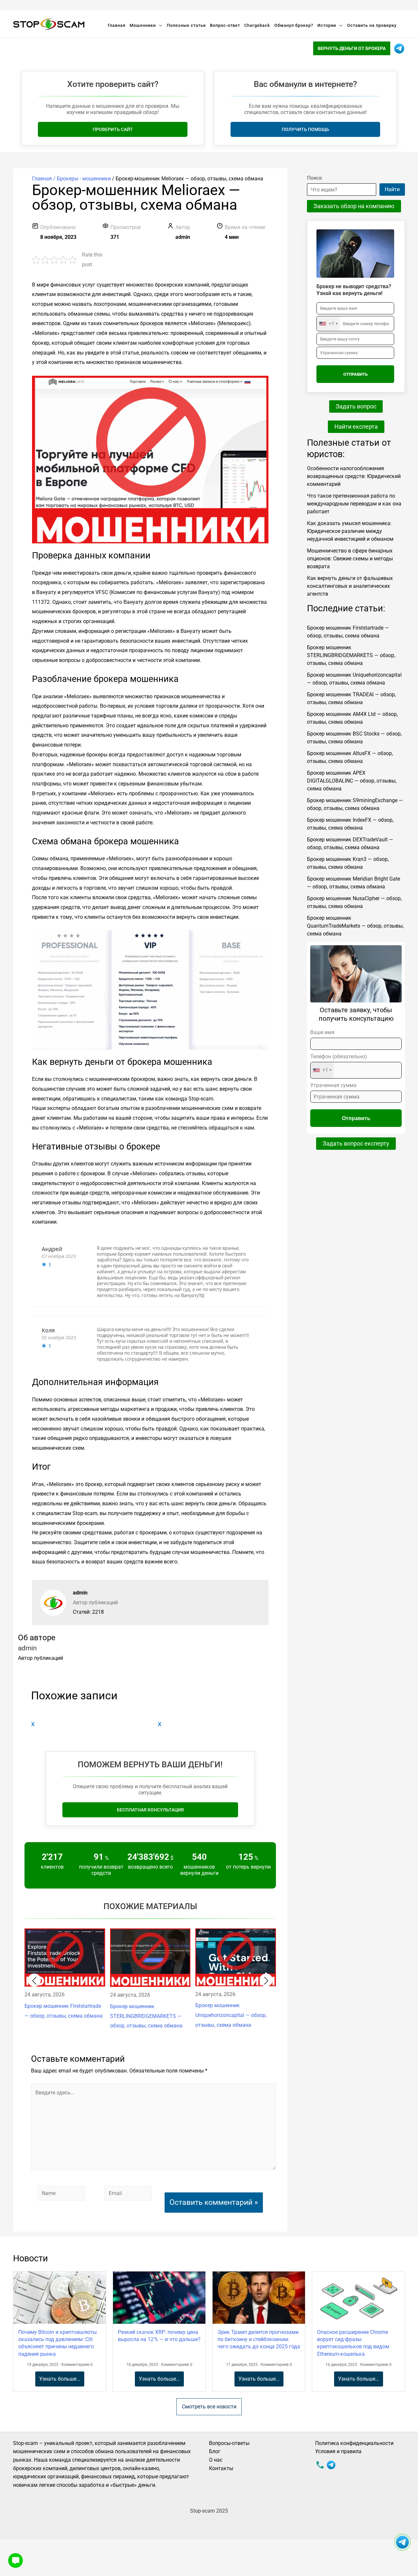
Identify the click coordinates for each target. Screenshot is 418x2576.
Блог (215, 2451)
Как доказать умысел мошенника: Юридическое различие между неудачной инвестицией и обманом (350, 531)
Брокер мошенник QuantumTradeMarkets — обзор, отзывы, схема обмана (355, 926)
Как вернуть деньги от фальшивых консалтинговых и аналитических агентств (350, 586)
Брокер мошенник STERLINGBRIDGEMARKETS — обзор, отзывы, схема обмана (351, 655)
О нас (216, 2460)
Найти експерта (356, 427)
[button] (34, 1980)
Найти (392, 189)
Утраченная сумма (333, 1085)
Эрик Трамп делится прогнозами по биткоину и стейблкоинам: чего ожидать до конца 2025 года (259, 2339)
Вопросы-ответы (229, 2443)
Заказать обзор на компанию (354, 206)
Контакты (221, 2468)
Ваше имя (322, 1032)
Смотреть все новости (209, 2407)
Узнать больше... (60, 2379)
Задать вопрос (356, 406)
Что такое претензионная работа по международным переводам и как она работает (354, 504)
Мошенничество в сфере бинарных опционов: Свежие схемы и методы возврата (350, 559)
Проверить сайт (113, 129)
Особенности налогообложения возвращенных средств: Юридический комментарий (354, 476)
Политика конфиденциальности (354, 2443)
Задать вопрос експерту (356, 1143)
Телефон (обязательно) (339, 1063)
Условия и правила (338, 2451)
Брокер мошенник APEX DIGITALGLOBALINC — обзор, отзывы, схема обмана (352, 781)
